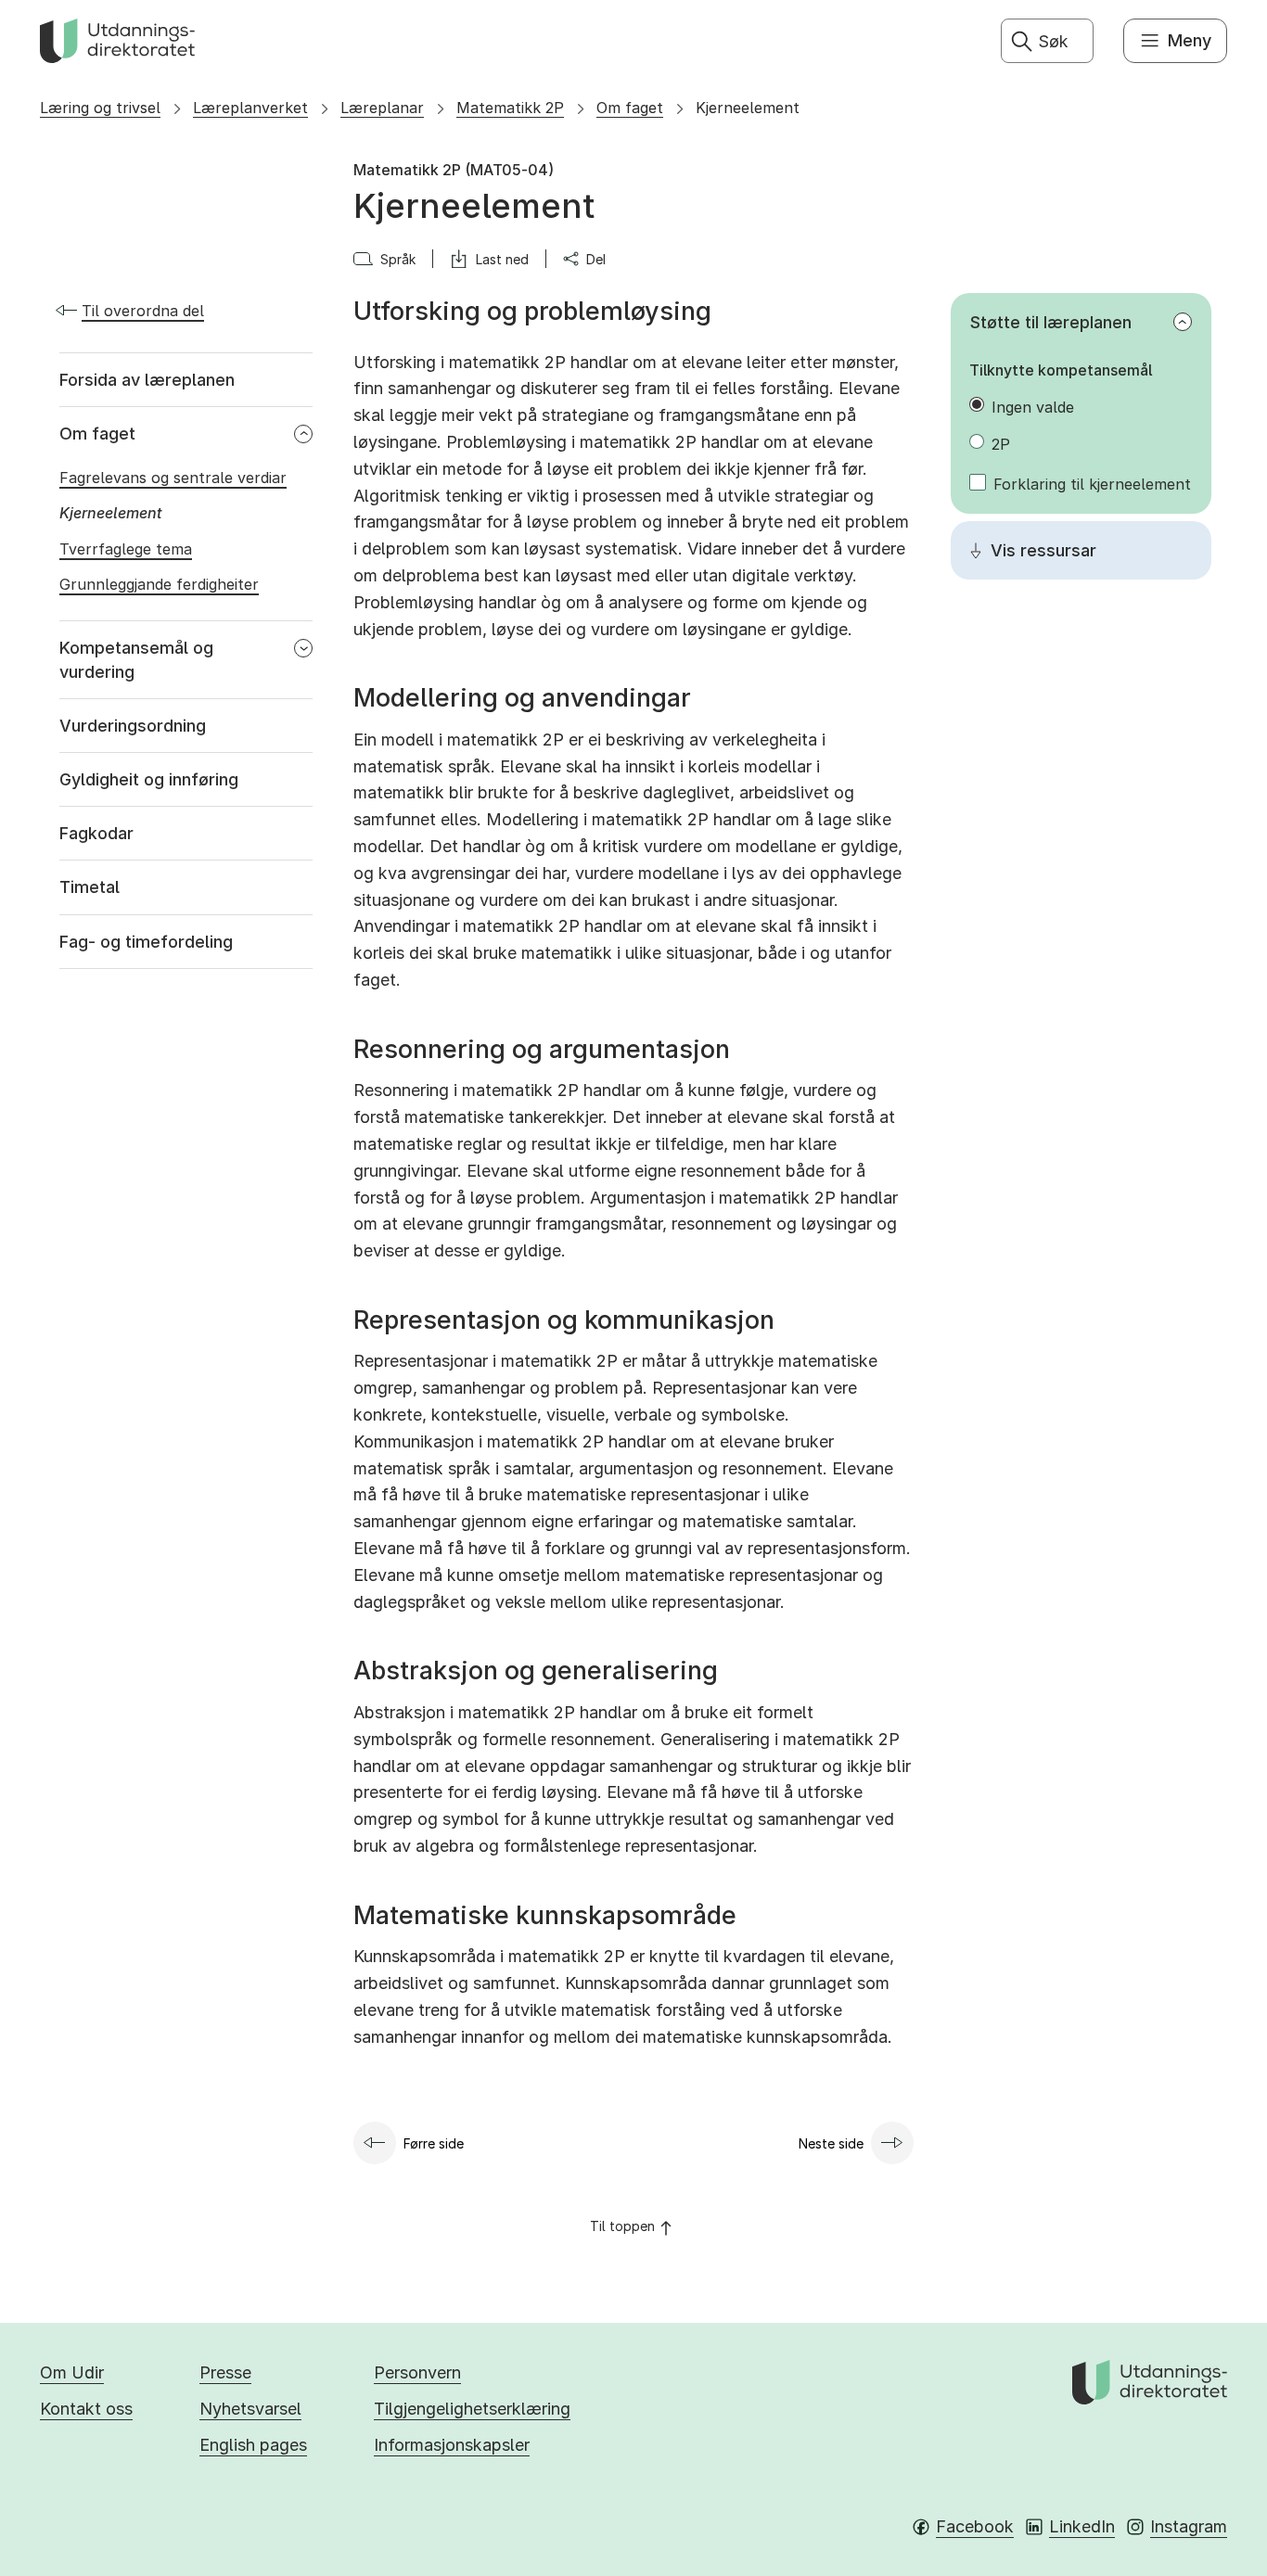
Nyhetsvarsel (250, 2409)
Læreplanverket (250, 108)
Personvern (417, 2372)
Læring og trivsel (100, 108)
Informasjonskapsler (452, 2445)
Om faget (630, 108)
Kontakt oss (86, 2409)
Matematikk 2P (510, 108)
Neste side (831, 2143)
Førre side (434, 2143)
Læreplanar (382, 108)
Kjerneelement (748, 108)
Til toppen (622, 2226)
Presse (225, 2372)
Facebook (975, 2526)
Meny (1190, 40)
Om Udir (72, 2372)
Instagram (1189, 2526)
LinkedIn (1082, 2526)
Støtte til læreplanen (1051, 322)
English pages (253, 2445)
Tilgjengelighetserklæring (472, 2409)
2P (1001, 444)
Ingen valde (1033, 407)
